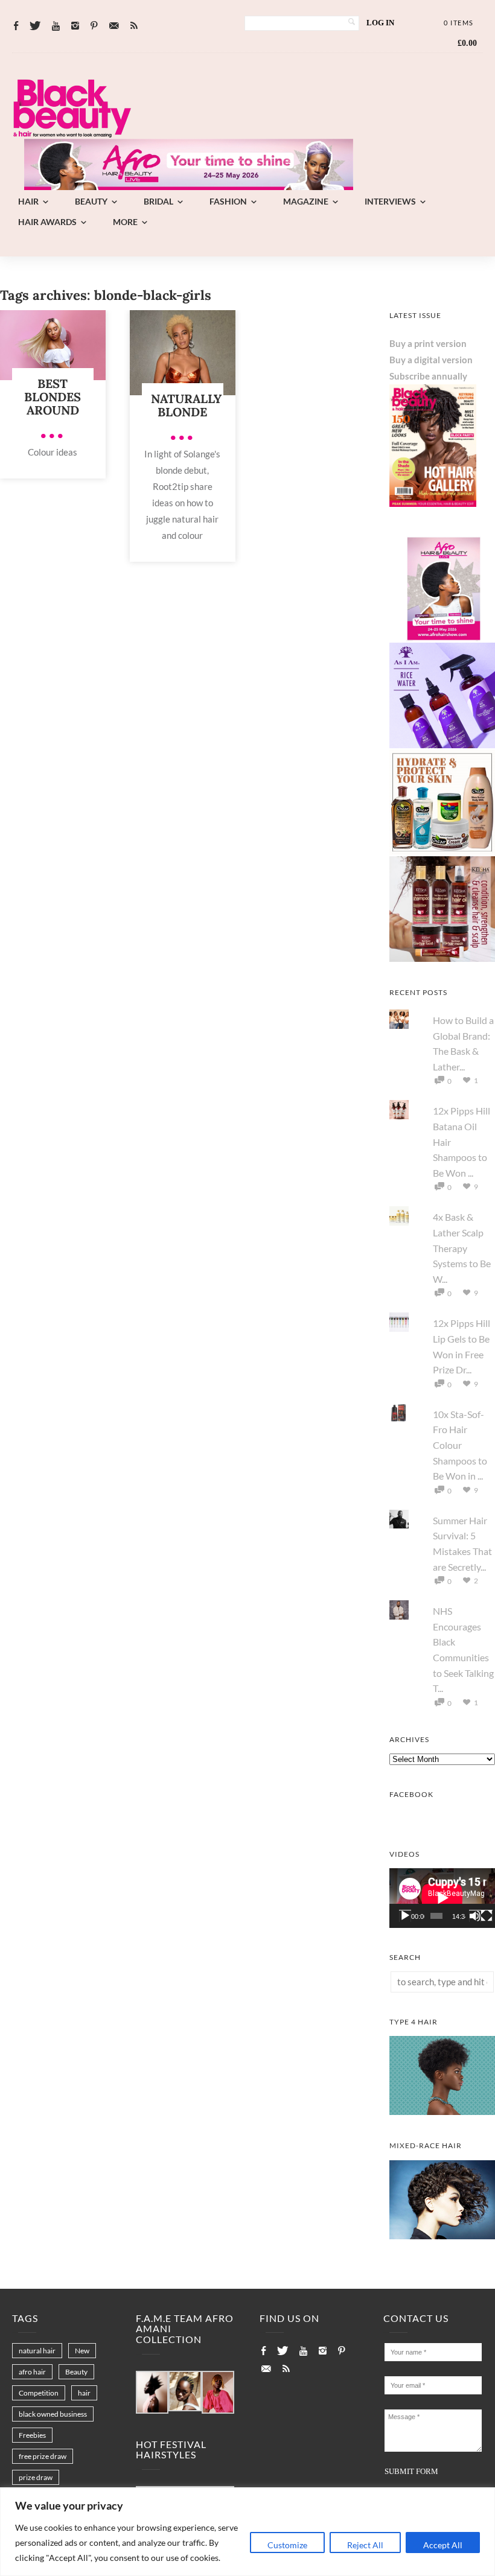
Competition (39, 2393)
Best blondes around (53, 397)
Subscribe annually (428, 376)
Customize (287, 2545)
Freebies (32, 2435)
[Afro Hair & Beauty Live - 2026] (442, 638)
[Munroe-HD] (442, 2236)
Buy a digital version (431, 360)
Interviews (390, 201)
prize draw (36, 2477)
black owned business (53, 2414)
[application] (442, 1898)
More (125, 222)
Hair (28, 201)
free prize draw (43, 2456)
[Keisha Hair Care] (442, 958)
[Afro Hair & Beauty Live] (189, 186)
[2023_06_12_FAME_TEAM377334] (152, 2393)
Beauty (91, 201)
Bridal (158, 201)
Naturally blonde (186, 405)
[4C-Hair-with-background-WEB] (442, 2111)
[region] (247, 2532)
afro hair (32, 2372)
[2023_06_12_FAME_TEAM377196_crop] (185, 2392)
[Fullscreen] (487, 1916)
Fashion (228, 201)
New (82, 2351)
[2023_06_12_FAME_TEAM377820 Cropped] (218, 2393)
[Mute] (475, 1916)
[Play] (405, 1916)
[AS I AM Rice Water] (442, 745)
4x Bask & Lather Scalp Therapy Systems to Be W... (462, 1248)
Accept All (443, 2545)
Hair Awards (47, 222)
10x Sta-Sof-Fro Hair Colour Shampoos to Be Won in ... (460, 1445)
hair (84, 2393)
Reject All (365, 2545)
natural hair (37, 2351)
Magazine (306, 201)
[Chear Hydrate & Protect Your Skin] (442, 851)
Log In (380, 23)
